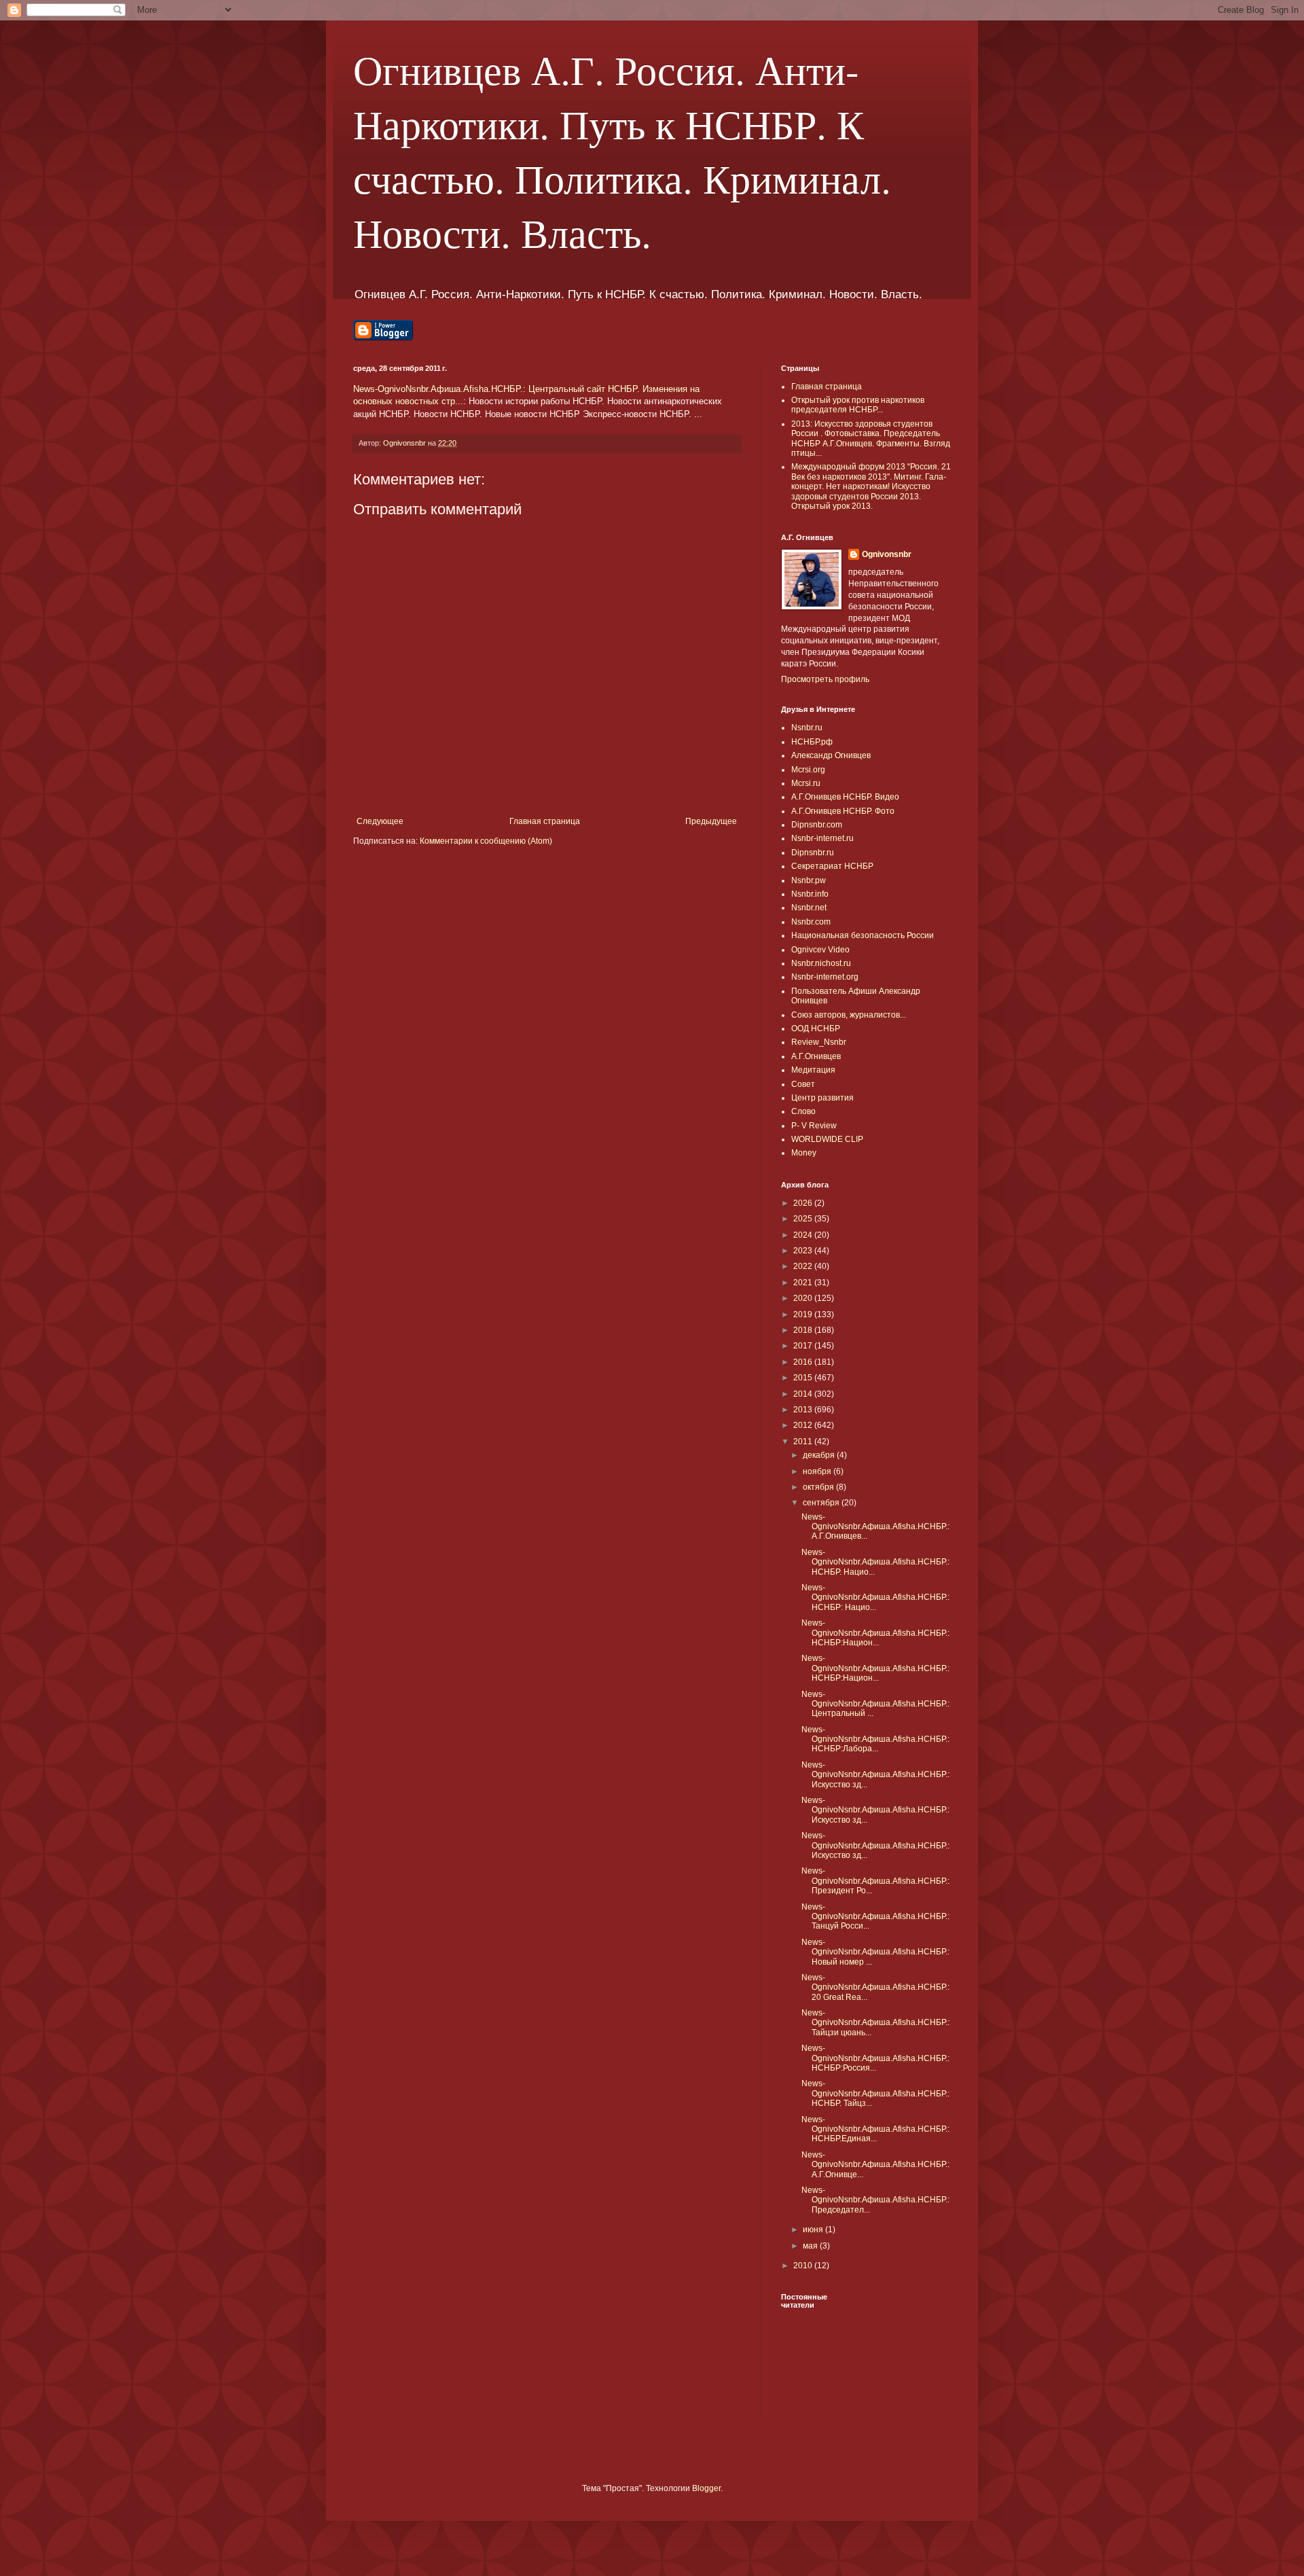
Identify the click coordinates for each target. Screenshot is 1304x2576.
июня (814, 2230)
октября (819, 1487)
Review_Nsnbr (819, 1042)
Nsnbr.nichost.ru (821, 963)
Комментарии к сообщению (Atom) (486, 841)
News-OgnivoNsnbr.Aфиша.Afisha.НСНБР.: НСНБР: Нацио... (875, 1597)
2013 (804, 1410)
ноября (818, 1471)
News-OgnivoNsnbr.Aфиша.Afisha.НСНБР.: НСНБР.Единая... (875, 2129)
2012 (804, 1425)
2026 (804, 1203)
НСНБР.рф (812, 742)
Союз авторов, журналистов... (849, 1015)
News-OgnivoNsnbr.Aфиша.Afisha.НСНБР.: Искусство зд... (875, 1775)
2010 (804, 2266)
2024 (804, 1235)
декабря (820, 1455)
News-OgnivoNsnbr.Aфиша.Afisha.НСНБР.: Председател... (875, 2200)
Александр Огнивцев (831, 755)
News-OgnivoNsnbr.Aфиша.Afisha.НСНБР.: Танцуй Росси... (875, 1917)
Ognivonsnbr (887, 554)
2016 (804, 1362)
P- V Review (814, 1126)
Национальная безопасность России (863, 935)
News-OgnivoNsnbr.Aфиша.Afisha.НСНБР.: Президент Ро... (875, 1881)
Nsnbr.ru (807, 728)
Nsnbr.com (811, 922)
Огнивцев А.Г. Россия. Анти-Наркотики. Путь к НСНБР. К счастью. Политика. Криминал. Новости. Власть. (622, 151)
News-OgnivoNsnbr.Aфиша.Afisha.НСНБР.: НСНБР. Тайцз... (875, 2093)
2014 (804, 1394)
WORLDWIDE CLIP (827, 1139)
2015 (804, 1378)
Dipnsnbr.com (817, 825)
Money (804, 1153)
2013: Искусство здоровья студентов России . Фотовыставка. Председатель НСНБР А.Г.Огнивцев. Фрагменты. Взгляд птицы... (871, 439)
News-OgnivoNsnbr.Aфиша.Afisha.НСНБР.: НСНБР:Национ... (875, 1633)
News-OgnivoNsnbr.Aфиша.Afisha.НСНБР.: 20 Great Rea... (875, 1987)
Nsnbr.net (809, 908)
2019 (804, 1314)
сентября (822, 1503)
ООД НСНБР (816, 1028)
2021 (804, 1283)
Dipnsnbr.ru (813, 853)
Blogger (706, 2488)
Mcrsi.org (808, 770)
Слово (803, 1111)
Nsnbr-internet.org (825, 977)
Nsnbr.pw (809, 880)
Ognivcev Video (820, 950)
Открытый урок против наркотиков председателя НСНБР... (858, 405)
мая (811, 2246)
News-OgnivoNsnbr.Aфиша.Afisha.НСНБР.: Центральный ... (875, 1704)
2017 (804, 1346)
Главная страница (545, 821)
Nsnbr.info (810, 894)
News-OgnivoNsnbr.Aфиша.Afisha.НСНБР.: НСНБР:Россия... (875, 2058)
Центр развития (822, 1098)
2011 (804, 1442)
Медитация (813, 1070)
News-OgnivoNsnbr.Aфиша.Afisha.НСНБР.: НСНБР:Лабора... (875, 1739)
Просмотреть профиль (825, 679)
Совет (803, 1084)
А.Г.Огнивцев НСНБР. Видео (845, 797)
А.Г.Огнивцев (816, 1056)
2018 (804, 1330)
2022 (804, 1266)
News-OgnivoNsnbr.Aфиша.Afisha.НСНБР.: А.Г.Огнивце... (875, 2165)
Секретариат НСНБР (832, 866)
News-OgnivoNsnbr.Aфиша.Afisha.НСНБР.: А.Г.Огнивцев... (875, 1527)
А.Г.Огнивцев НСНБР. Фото (843, 811)
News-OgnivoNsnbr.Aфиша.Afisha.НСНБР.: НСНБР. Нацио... (875, 1562)
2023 (804, 1251)
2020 (804, 1298)
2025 (804, 1219)
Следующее (380, 821)
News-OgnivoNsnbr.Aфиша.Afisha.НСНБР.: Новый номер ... (875, 1952)
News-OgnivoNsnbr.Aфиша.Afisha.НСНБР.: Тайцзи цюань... (875, 2023)
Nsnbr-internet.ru (822, 838)
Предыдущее (711, 821)
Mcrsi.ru (806, 783)
